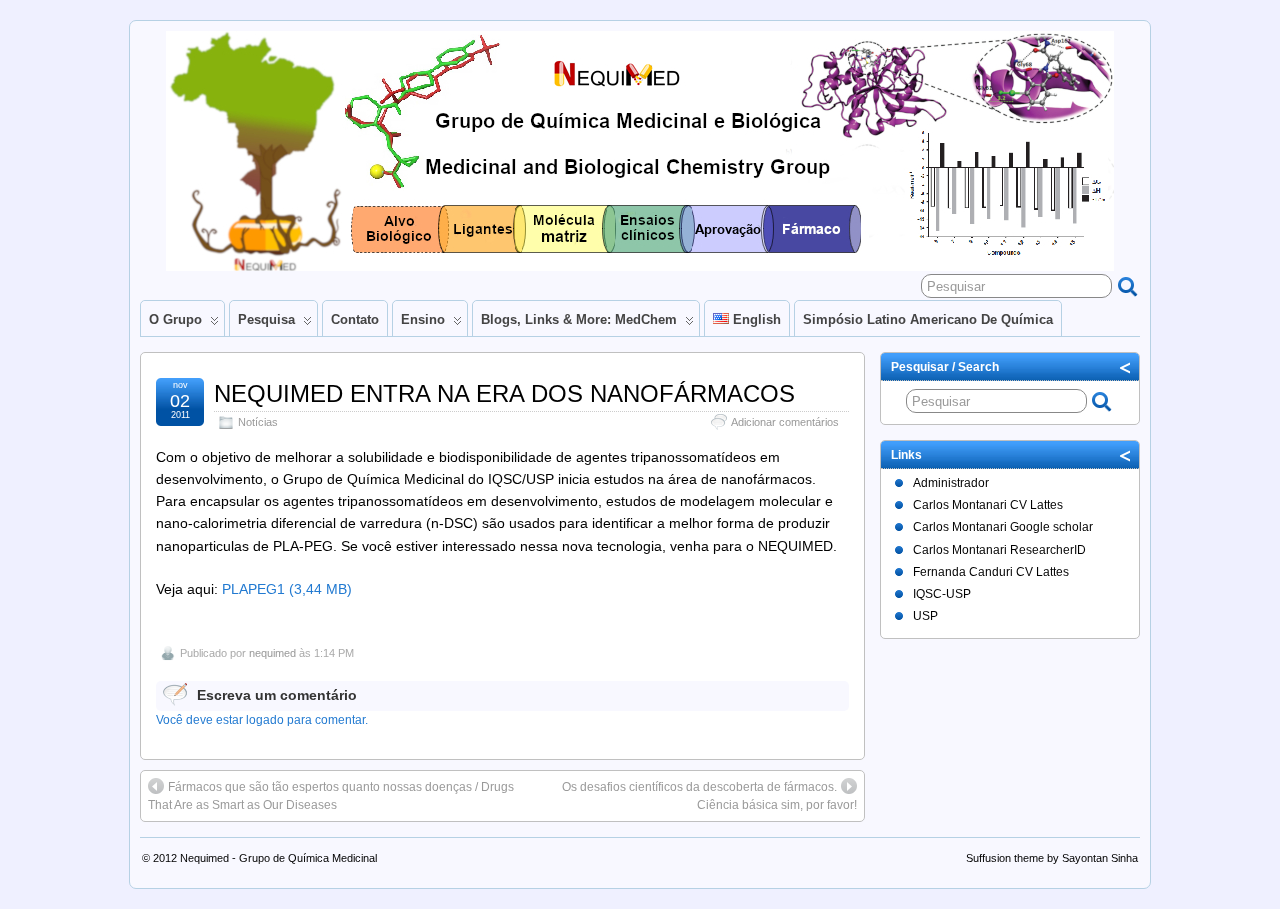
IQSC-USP (942, 594)
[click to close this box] (1126, 367)
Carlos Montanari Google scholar (1003, 527)
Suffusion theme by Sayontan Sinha (1052, 858)
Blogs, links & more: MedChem (579, 319)
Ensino (423, 319)
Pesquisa (266, 319)
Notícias (258, 422)
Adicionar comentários (785, 422)
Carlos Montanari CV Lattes (988, 505)
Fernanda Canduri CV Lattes (991, 572)
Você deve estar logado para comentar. (262, 720)
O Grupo (175, 319)
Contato (355, 319)
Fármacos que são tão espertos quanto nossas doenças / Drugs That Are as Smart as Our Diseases (331, 796)
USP (925, 616)
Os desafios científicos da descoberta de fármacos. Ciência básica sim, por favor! (709, 796)
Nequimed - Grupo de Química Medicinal (278, 858)
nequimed (272, 653)
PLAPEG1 (253, 589)
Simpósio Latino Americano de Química (928, 319)
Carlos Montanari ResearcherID (999, 550)
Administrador (951, 483)
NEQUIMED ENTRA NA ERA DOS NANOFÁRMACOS (504, 393)
